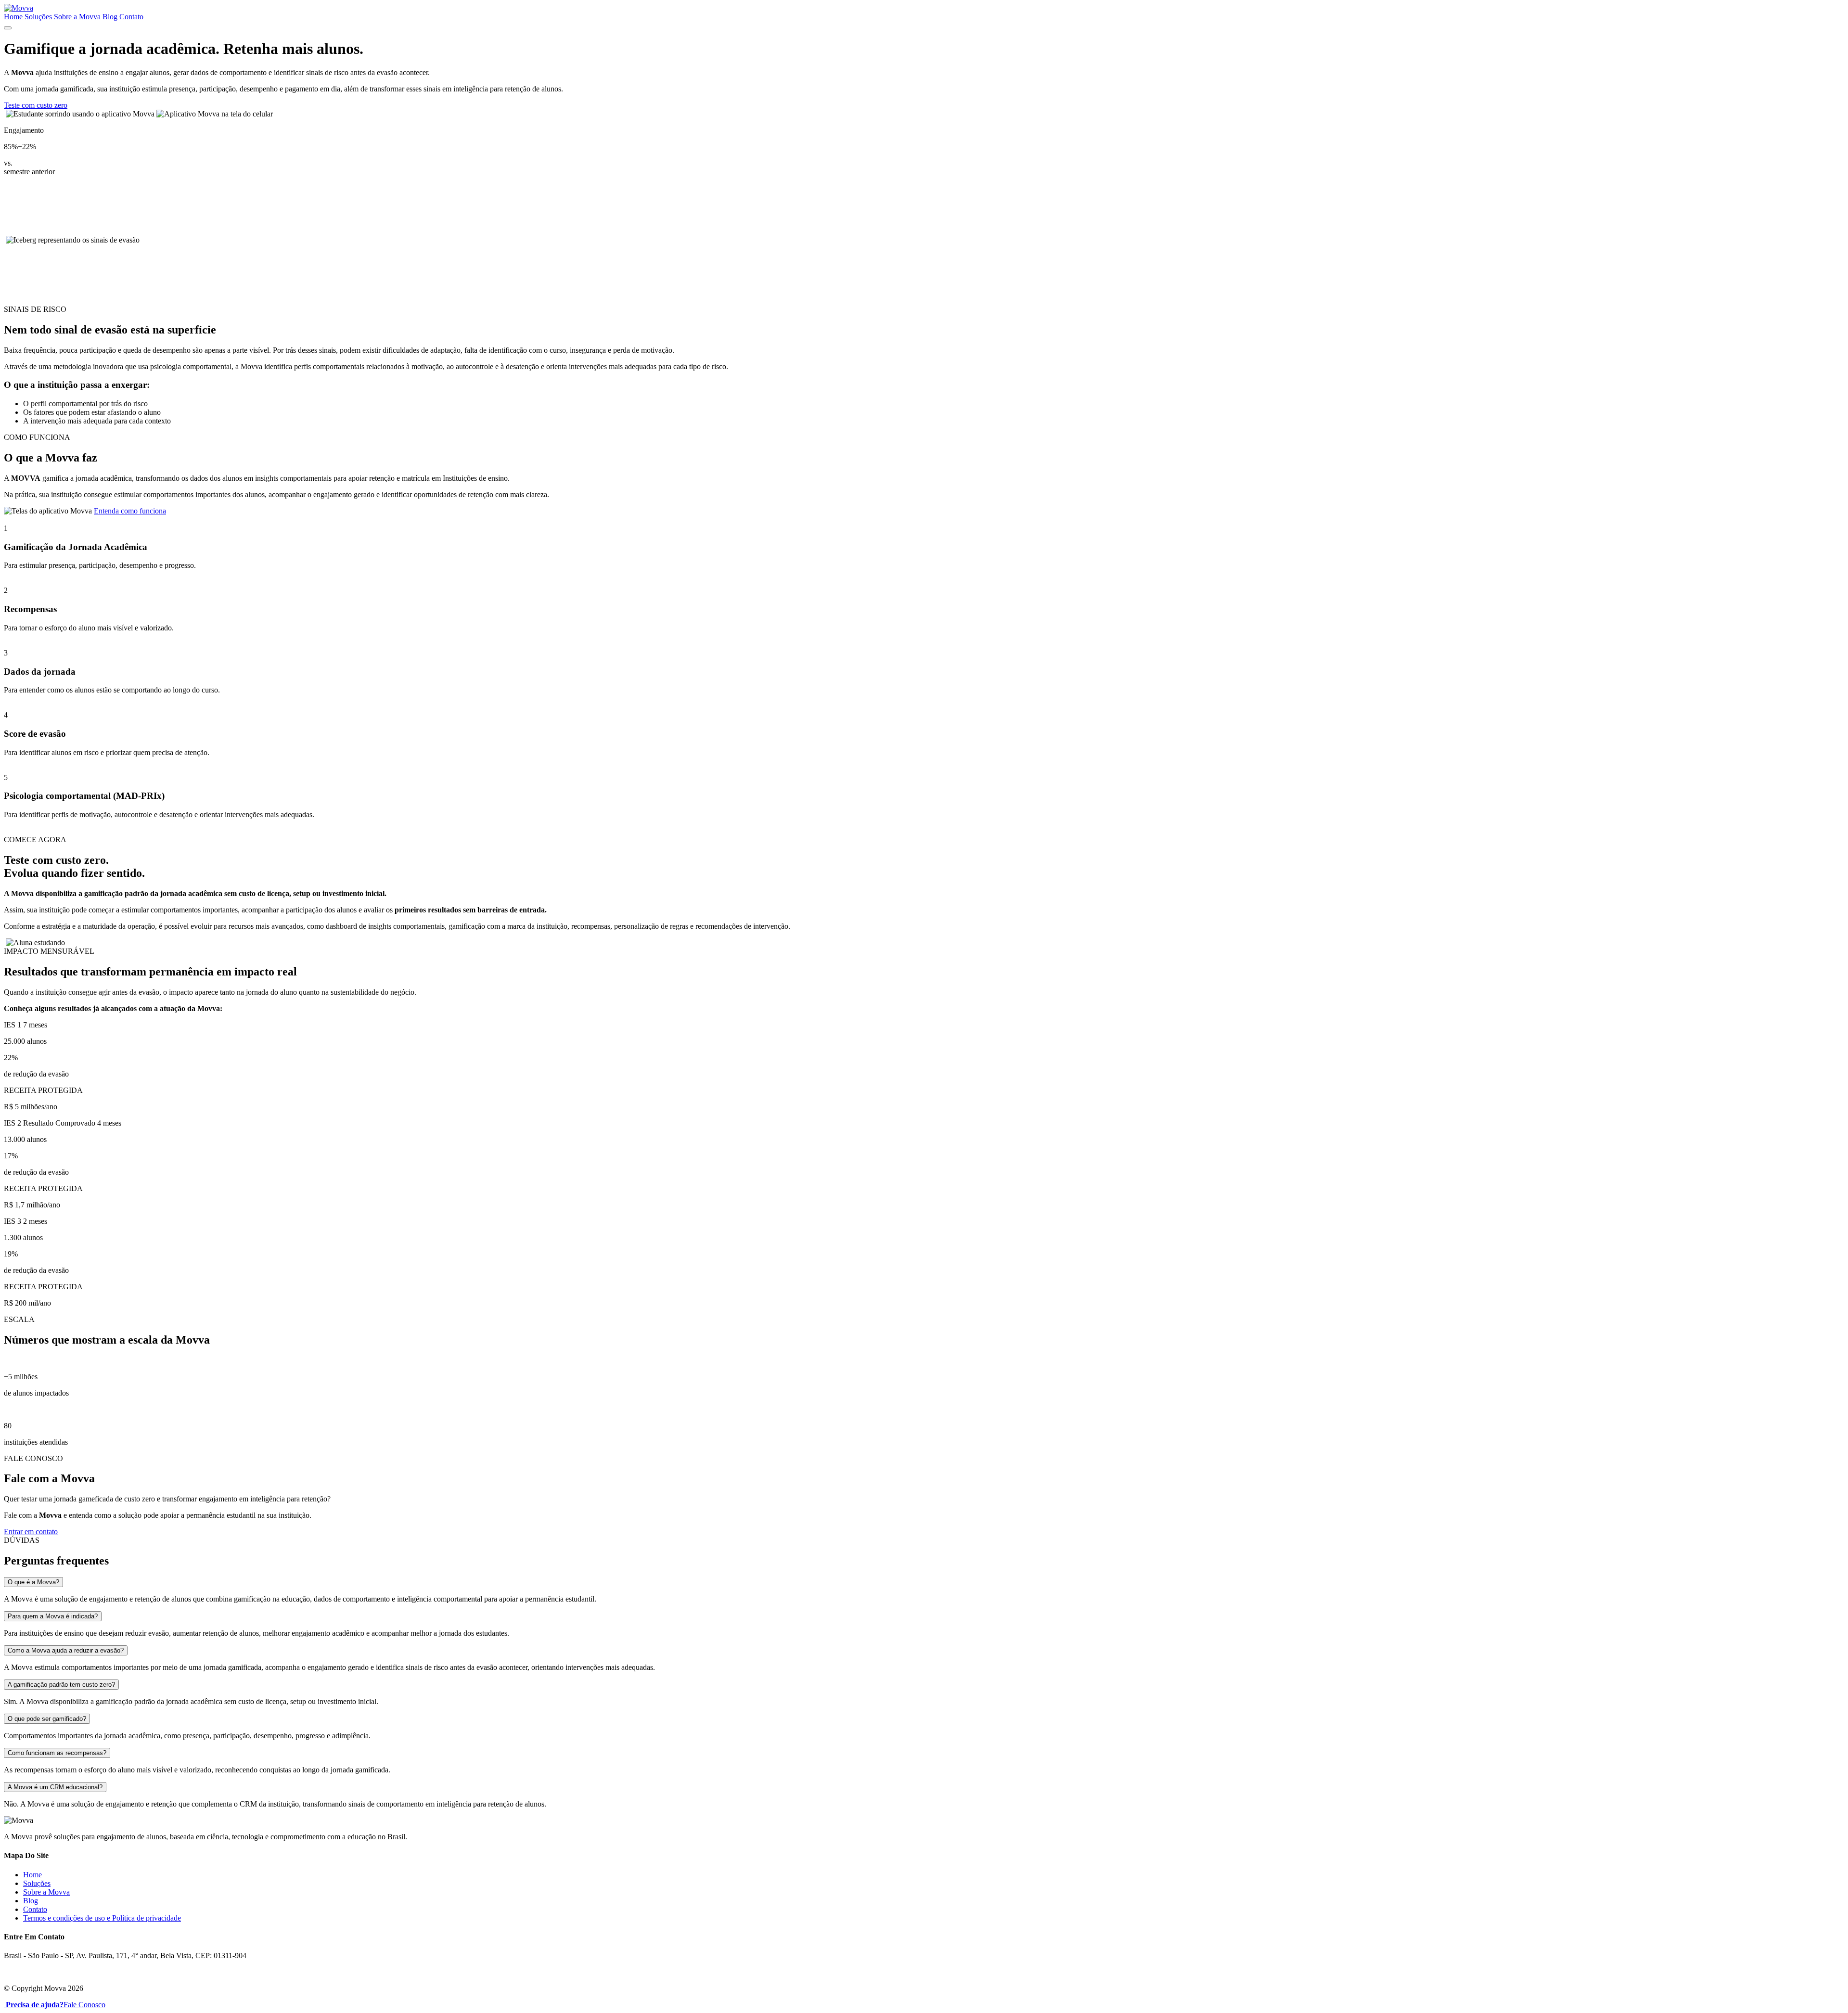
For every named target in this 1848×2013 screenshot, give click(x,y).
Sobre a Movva (77, 17)
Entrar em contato (31, 1532)
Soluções (38, 17)
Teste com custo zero (36, 105)
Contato (131, 17)
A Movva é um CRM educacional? (55, 1787)
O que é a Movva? (33, 1582)
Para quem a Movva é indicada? (53, 1616)
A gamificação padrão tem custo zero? (61, 1685)
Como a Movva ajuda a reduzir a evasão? (66, 1650)
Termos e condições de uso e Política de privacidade (102, 1918)
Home (13, 17)
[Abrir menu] (8, 28)
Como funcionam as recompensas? (57, 1753)
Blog (110, 17)
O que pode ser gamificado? (47, 1719)
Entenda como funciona (130, 511)
